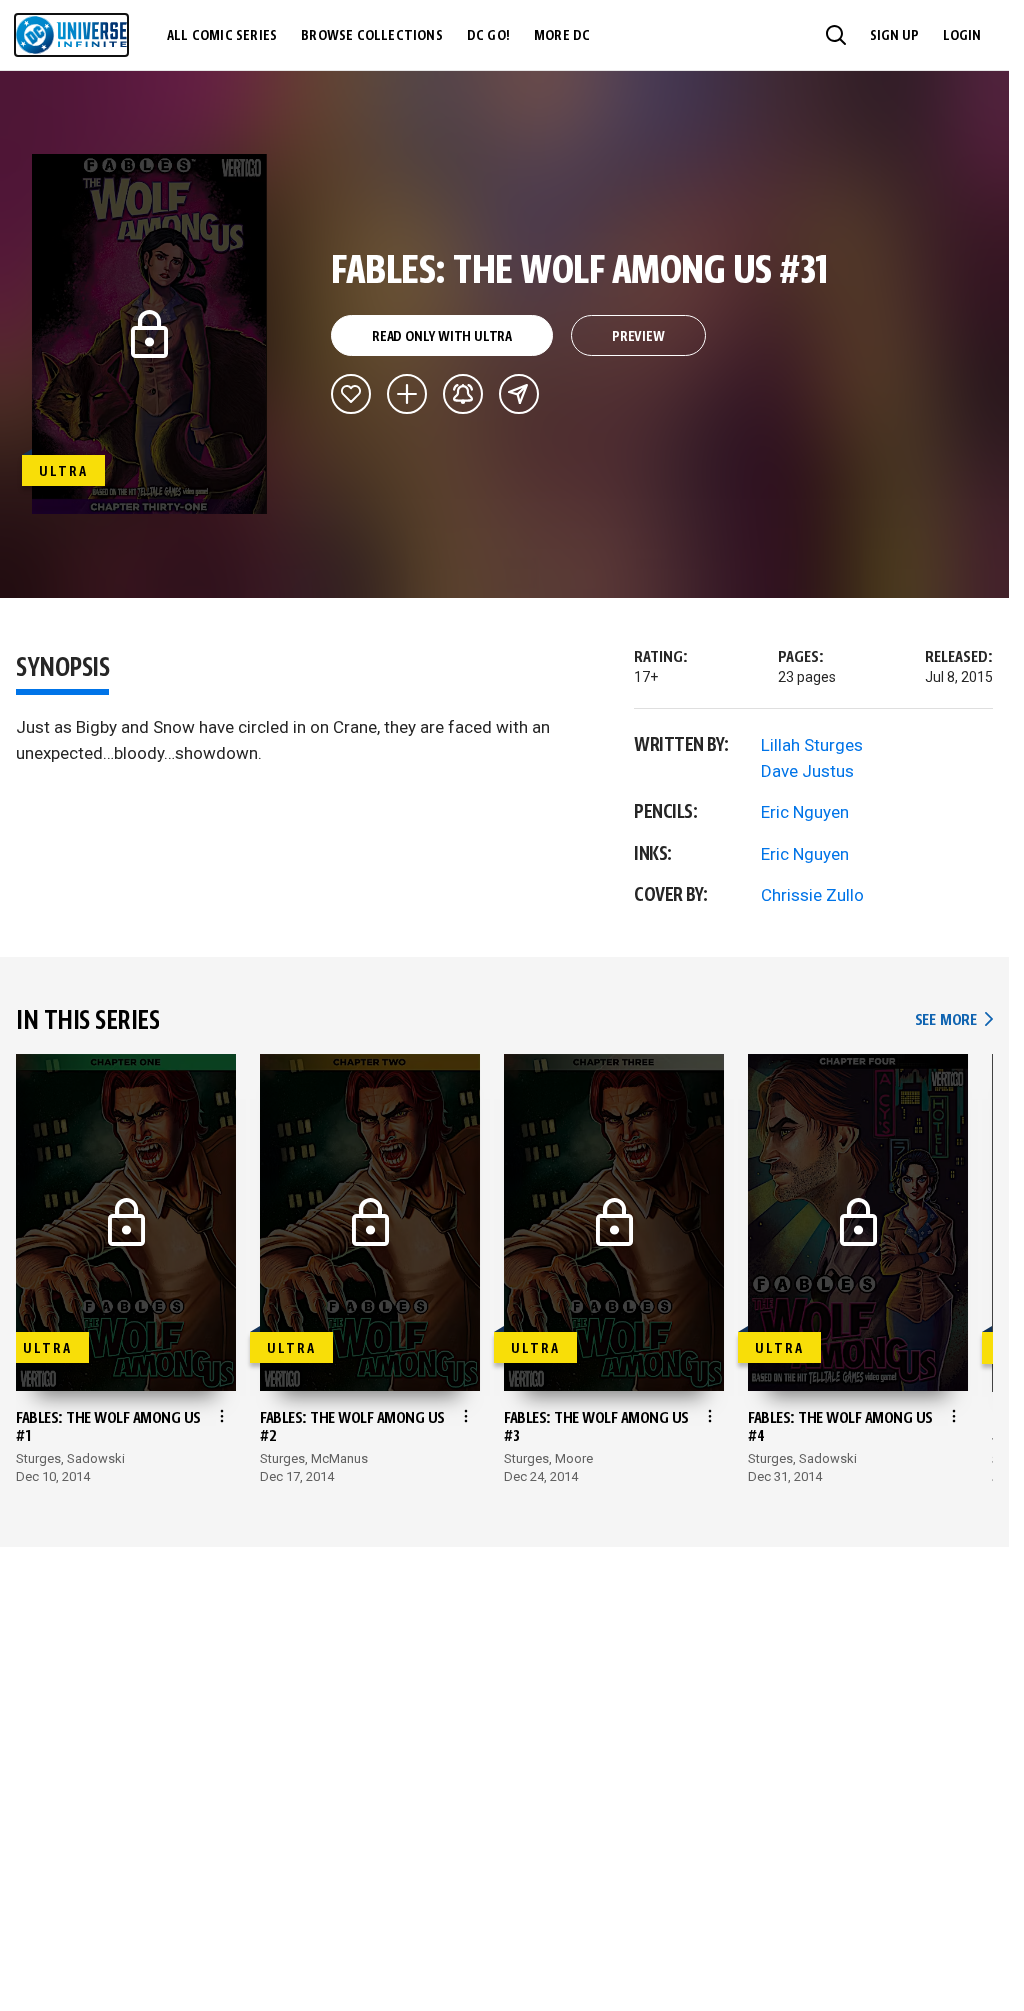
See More (954, 1020)
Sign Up (894, 36)
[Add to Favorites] (351, 394)
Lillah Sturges (812, 745)
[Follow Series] (463, 394)
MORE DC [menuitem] (562, 36)
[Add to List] (407, 394)
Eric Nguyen (805, 812)
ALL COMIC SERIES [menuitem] (222, 36)
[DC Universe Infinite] (71, 35)
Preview (638, 337)
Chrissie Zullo (812, 895)
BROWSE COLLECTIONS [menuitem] (372, 36)
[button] (836, 35)
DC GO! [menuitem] (488, 36)
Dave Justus (807, 771)
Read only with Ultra (442, 337)
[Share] (519, 394)
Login (962, 36)
